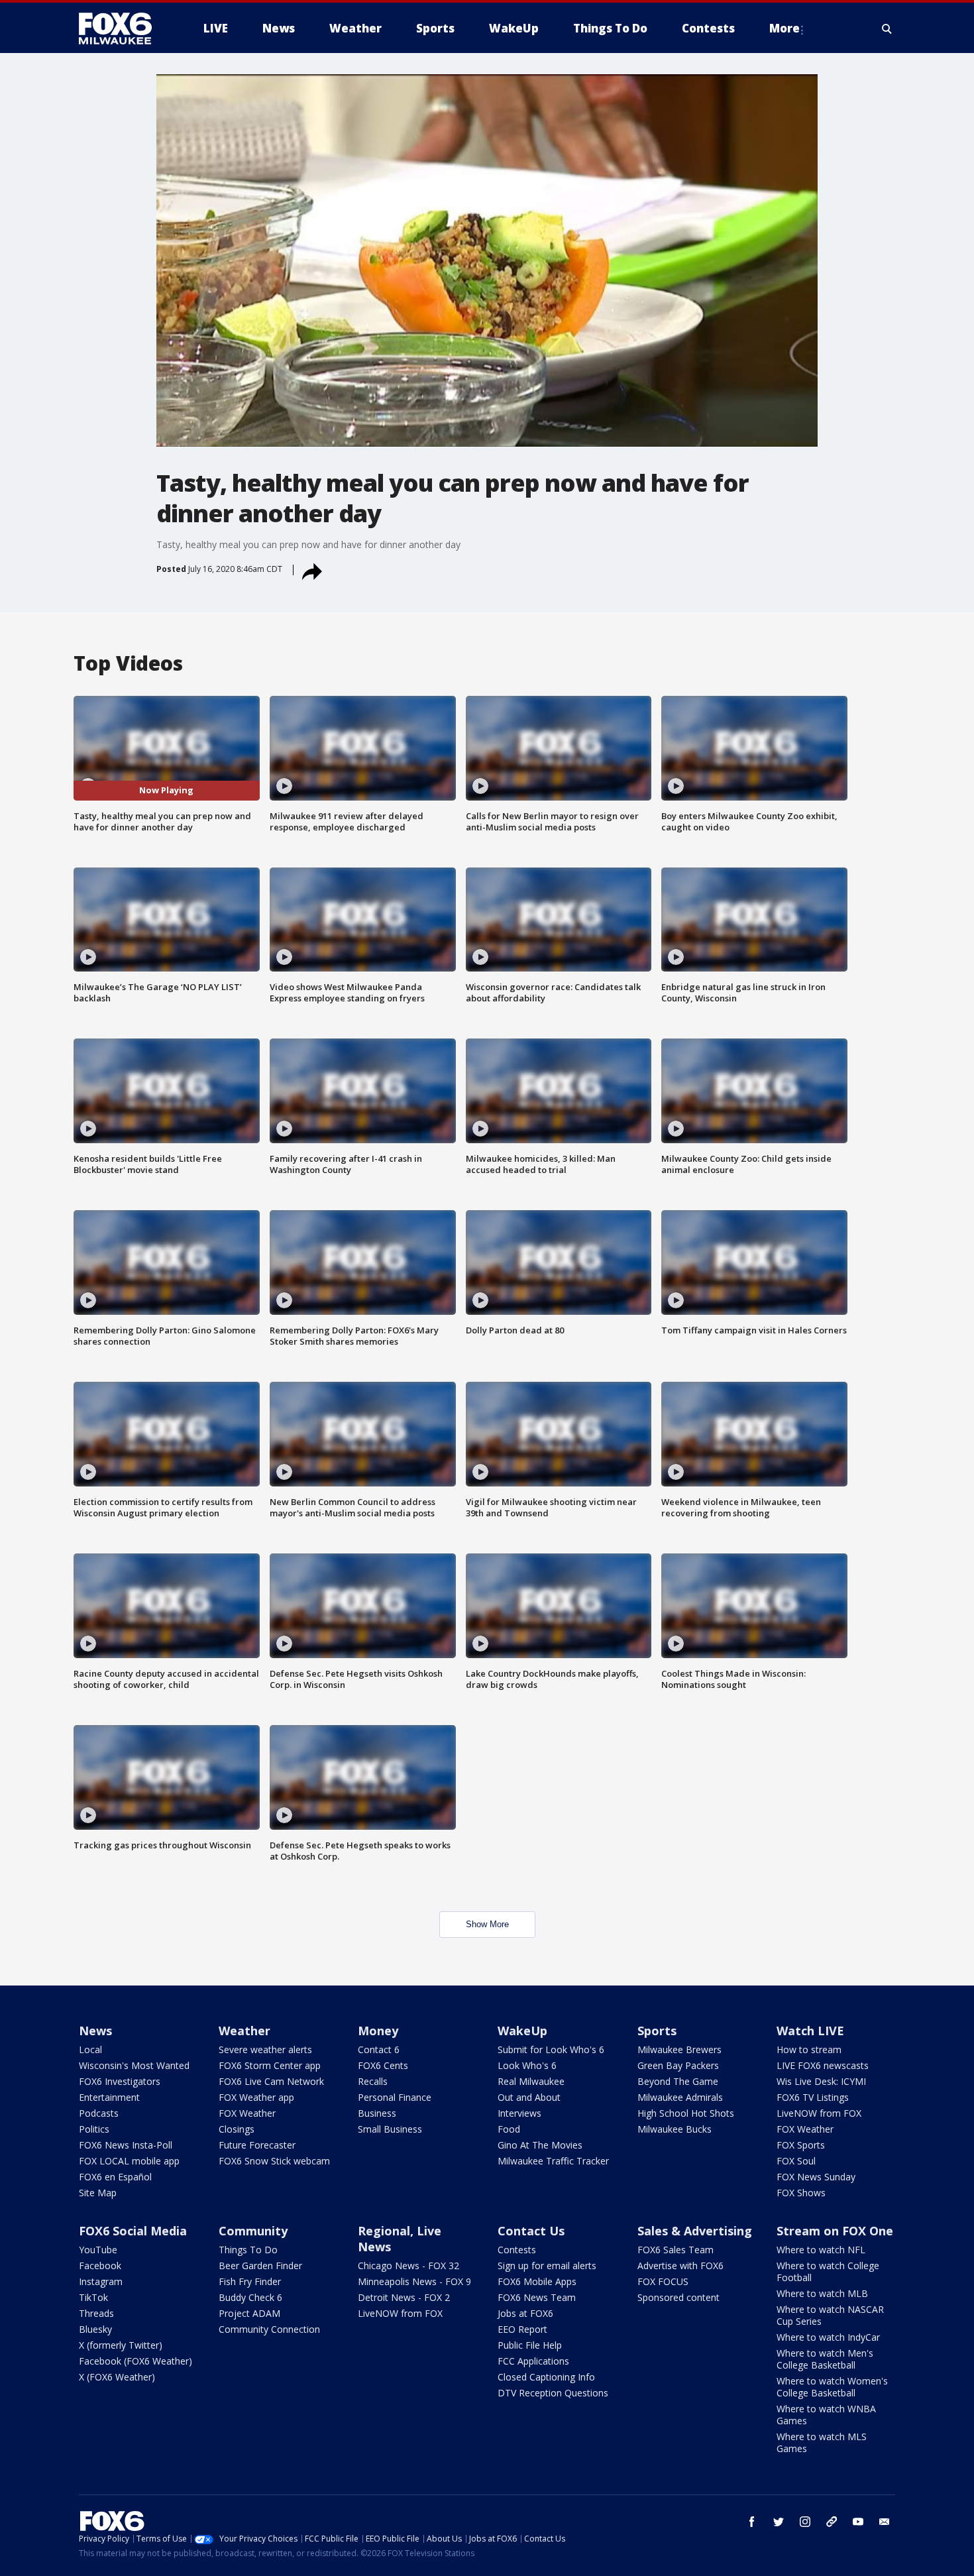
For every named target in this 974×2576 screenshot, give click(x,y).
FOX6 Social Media (133, 2231)
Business (377, 2113)
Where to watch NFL (821, 2250)
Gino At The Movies (540, 2145)
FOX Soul (796, 2161)
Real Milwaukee (531, 2081)
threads (832, 2522)
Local (90, 2049)
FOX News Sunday (816, 2177)
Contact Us (531, 2231)
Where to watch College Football (828, 2271)
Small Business (390, 2129)
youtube (858, 2522)
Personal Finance (395, 2097)
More (785, 28)
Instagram (101, 2281)
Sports (657, 2031)
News (95, 2031)
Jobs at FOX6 (525, 2313)
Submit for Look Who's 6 (551, 2049)
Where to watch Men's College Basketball (825, 2359)
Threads (96, 2313)
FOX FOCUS (663, 2281)
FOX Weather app (256, 2097)
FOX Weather (247, 2113)
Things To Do (248, 2250)
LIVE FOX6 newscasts (823, 2065)
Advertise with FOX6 (680, 2266)
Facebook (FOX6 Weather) (135, 2361)
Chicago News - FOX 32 (408, 2266)
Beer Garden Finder (260, 2266)
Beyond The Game (678, 2081)
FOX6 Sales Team (676, 2250)
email (885, 2522)
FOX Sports (801, 2145)
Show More (487, 1924)
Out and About (529, 2097)
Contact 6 (379, 2049)
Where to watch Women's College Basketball (832, 2387)
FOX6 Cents (383, 2065)
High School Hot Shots (686, 2113)
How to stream (809, 2049)
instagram (805, 2522)
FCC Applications (533, 2361)
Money (378, 2031)
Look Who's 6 (527, 2065)
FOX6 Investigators (120, 2081)
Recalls (373, 2081)
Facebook (100, 2266)
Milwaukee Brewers (679, 2049)
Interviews (519, 2113)
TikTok (93, 2297)
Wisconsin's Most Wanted (134, 2065)
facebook (752, 2522)
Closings (237, 2129)
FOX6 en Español (115, 2177)
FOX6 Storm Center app (270, 2065)
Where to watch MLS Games (822, 2442)
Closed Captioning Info (546, 2377)
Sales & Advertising (695, 2231)
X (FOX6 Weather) (117, 2377)
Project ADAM (249, 2313)
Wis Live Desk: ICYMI (821, 2081)
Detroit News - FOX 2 (404, 2297)
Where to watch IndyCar (828, 2337)
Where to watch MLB (822, 2293)
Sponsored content (678, 2297)
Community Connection (269, 2329)
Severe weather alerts (265, 2049)
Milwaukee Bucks (675, 2129)
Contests (517, 2250)
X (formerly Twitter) (121, 2345)
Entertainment (109, 2097)
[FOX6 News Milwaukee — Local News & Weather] (123, 28)
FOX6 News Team (537, 2297)
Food (509, 2129)
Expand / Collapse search (887, 28)
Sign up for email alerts (547, 2266)
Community (253, 2231)
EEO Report (522, 2329)
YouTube (98, 2250)
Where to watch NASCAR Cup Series (830, 2315)
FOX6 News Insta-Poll (126, 2145)
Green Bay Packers (678, 2065)
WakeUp (522, 2031)
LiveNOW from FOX (819, 2113)
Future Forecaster (257, 2145)
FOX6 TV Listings (813, 2097)
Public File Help (530, 2345)
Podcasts (99, 2113)
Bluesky (95, 2329)
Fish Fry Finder (250, 2281)
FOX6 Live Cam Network (271, 2081)
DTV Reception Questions (553, 2393)
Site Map (98, 2193)
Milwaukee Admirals (680, 2097)
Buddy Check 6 (250, 2297)
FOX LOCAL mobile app (129, 2161)
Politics (94, 2129)
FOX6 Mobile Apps (537, 2281)
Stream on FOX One (835, 2231)
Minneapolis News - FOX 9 (414, 2281)
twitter (779, 2522)
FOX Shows (801, 2193)
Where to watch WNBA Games (826, 2415)
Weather (244, 2031)
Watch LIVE (810, 2031)
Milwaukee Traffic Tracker (553, 2161)
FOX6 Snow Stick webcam (274, 2161)
